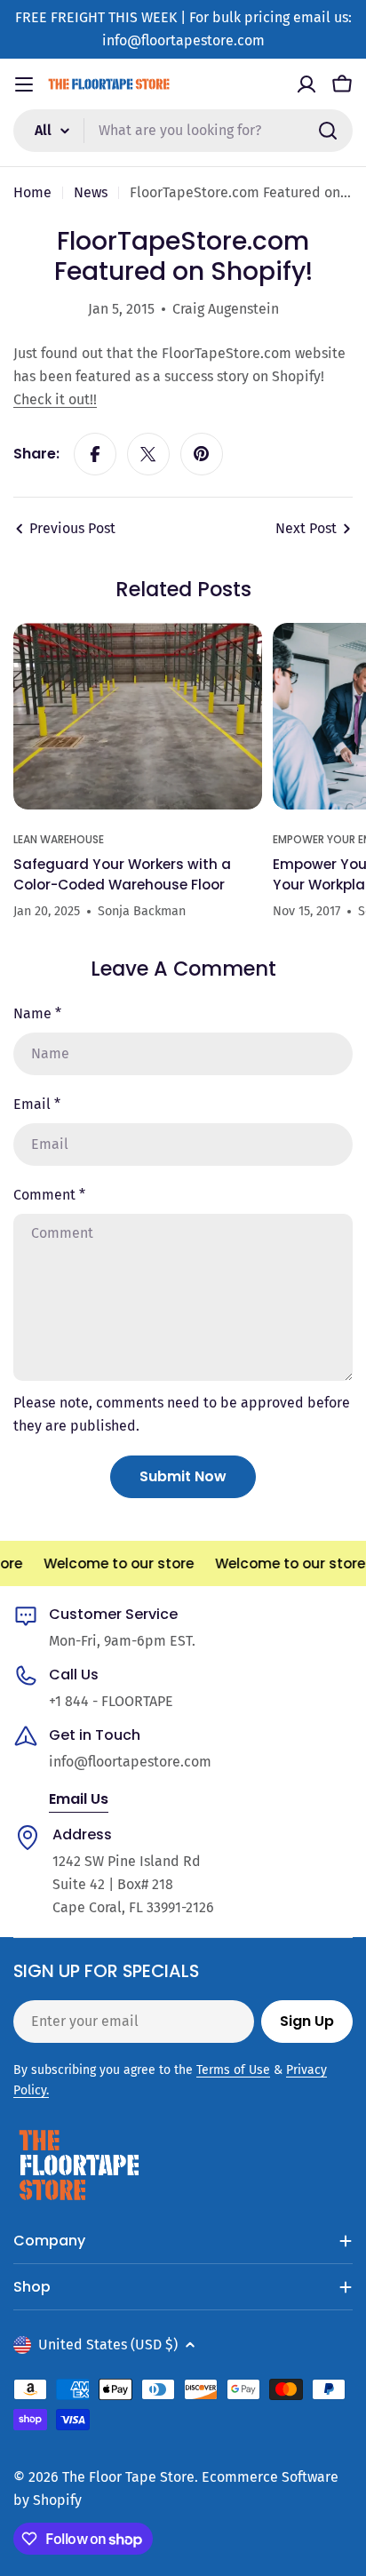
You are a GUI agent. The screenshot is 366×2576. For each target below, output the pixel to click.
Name (37, 1013)
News (91, 192)
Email (37, 1104)
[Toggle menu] (24, 84)
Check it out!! (55, 399)
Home (32, 192)
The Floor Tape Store (128, 2477)
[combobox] (183, 131)
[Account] (306, 84)
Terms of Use (233, 2070)
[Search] (328, 131)
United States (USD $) (108, 2345)
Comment (49, 1195)
